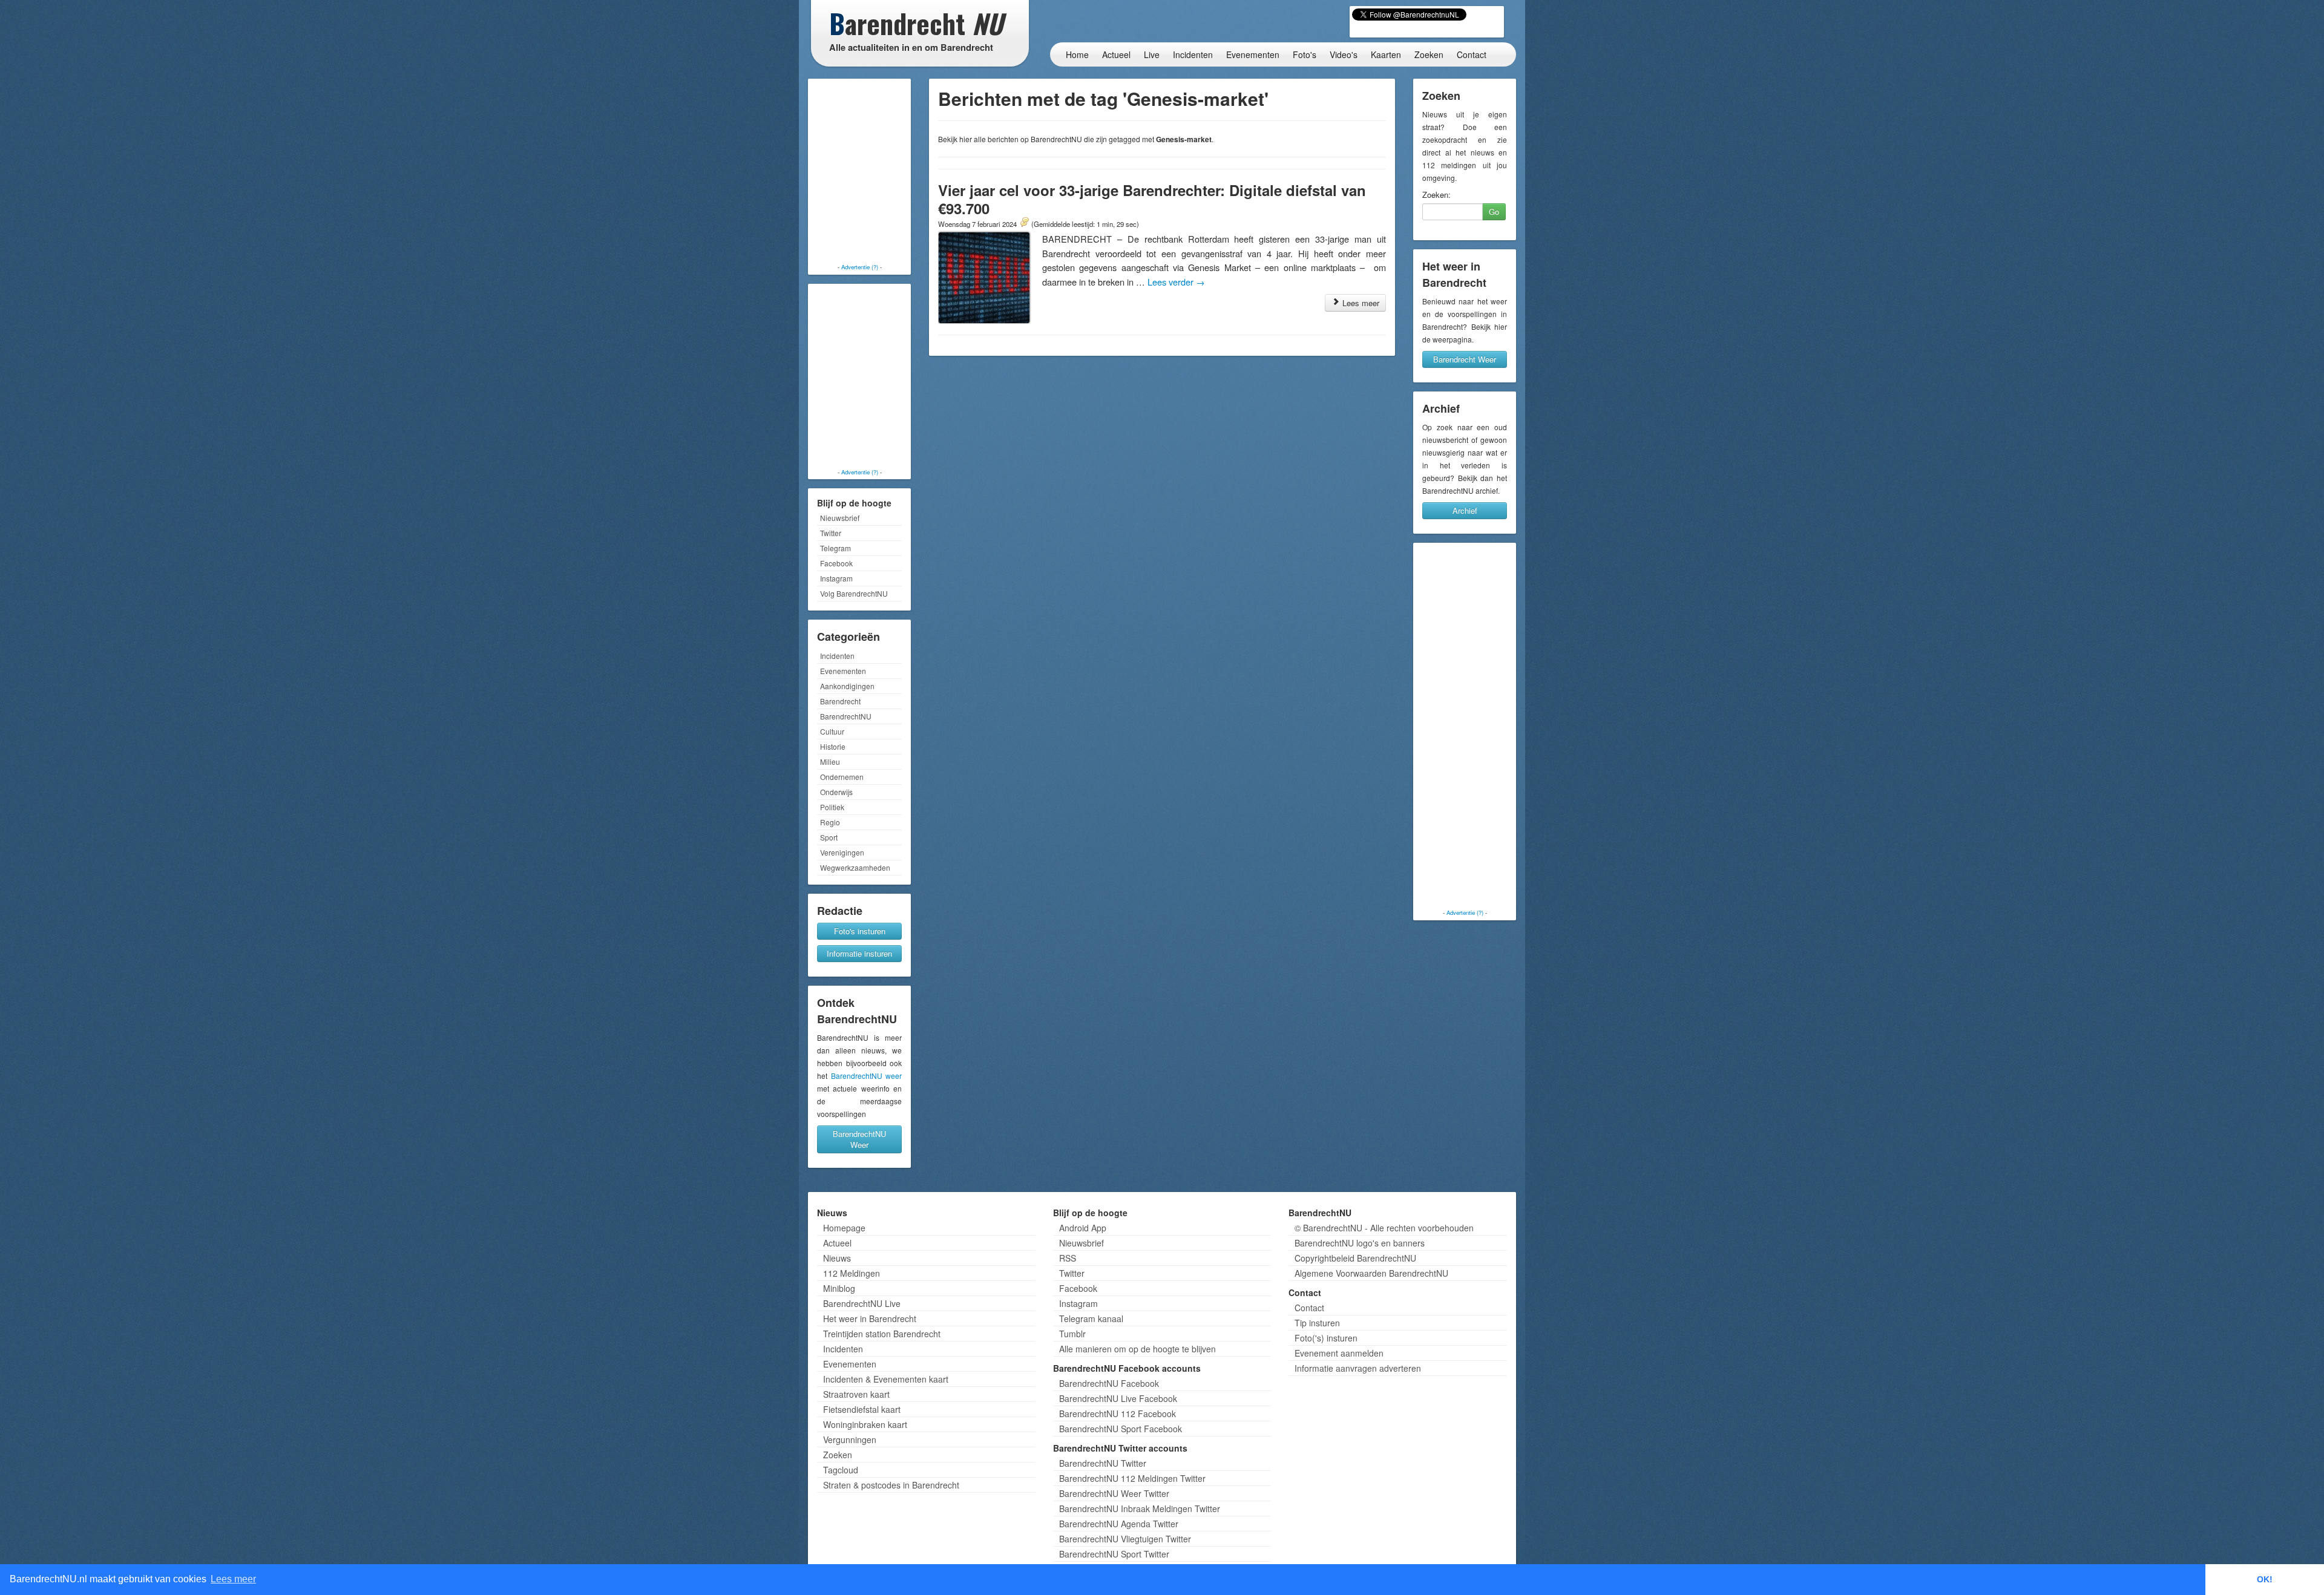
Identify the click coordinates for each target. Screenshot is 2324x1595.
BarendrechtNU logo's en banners (1360, 1243)
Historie (833, 746)
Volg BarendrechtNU (854, 593)
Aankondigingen (847, 686)
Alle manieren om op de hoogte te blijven (1137, 1349)
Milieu (830, 761)
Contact (1472, 54)
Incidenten (1193, 54)
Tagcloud (841, 1470)
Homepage (844, 1228)
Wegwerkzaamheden (855, 867)
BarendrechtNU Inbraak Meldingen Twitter (1140, 1508)
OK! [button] (2265, 1579)
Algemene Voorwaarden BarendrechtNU (1371, 1273)
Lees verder (1176, 282)
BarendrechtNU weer (867, 1076)
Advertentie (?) (860, 267)
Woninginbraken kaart (865, 1424)
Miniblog (839, 1288)
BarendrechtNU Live (862, 1303)
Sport (829, 837)
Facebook (836, 563)
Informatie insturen (859, 953)
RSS (1068, 1258)
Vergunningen (850, 1439)
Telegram (835, 548)
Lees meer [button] (233, 1579)
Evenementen (1253, 54)
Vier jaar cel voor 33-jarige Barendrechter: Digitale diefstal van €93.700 (1152, 199)
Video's (1344, 54)
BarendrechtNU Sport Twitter (1114, 1554)
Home (1077, 54)
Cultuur (832, 731)
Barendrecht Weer (1465, 359)
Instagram (836, 578)
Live (1152, 54)
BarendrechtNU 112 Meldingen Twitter (1132, 1478)
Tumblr (1072, 1334)
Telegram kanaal (1091, 1318)
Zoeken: (1436, 195)
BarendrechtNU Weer (859, 1139)
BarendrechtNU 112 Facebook (1118, 1413)
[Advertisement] (859, 172)
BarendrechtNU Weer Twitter (1114, 1493)
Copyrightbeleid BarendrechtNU (1355, 1258)
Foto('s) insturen (1326, 1338)
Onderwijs (836, 792)
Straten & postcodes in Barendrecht (891, 1485)
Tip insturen (1317, 1323)
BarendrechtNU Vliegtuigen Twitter (1125, 1539)
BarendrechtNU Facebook (1109, 1383)
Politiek (832, 807)
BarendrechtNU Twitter (1103, 1463)
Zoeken (1429, 54)
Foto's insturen (860, 931)
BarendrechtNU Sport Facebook (1121, 1429)
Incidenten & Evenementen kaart (886, 1379)
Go (1494, 211)
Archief (1465, 510)
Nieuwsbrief (840, 518)
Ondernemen (842, 777)
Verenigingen (842, 852)
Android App (1083, 1228)
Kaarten (1386, 54)
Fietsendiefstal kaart (862, 1409)
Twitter (831, 533)
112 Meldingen (852, 1273)
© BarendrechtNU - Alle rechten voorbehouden (1384, 1228)
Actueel (1116, 54)
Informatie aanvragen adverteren (1358, 1368)
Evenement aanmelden (1339, 1353)
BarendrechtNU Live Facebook (1118, 1398)
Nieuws (837, 1258)
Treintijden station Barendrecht (882, 1334)
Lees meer (1360, 303)
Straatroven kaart (856, 1394)
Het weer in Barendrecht (870, 1318)
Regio (830, 822)
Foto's (1305, 54)
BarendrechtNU (846, 716)
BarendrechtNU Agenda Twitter (1119, 1524)
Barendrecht (840, 701)
